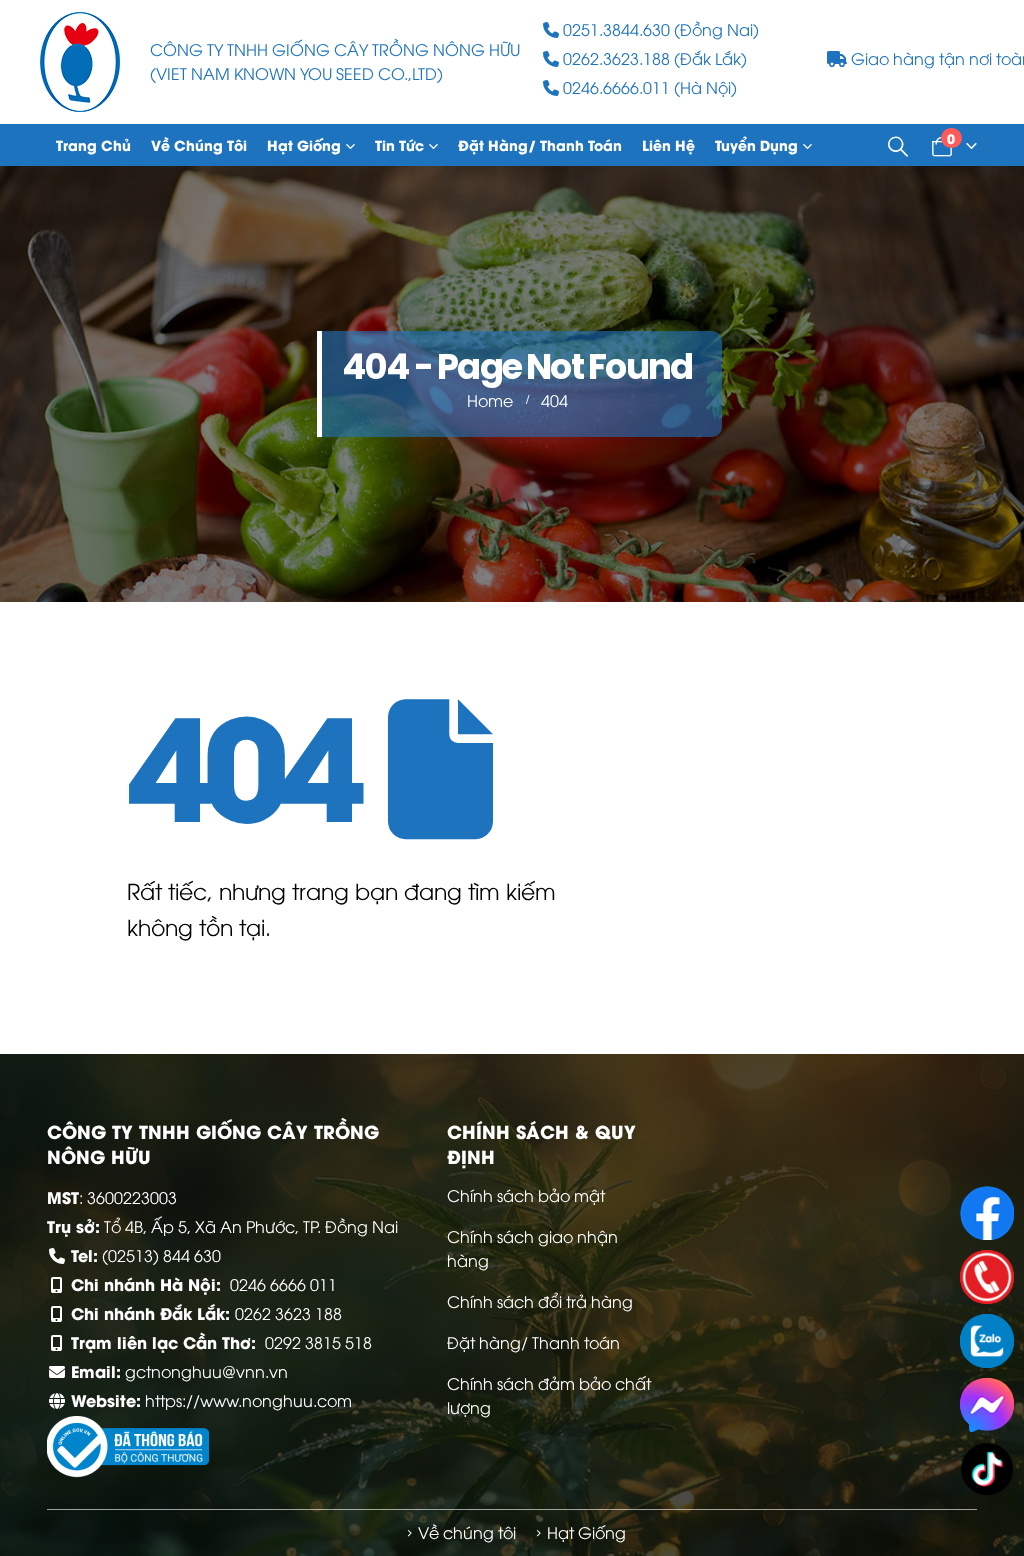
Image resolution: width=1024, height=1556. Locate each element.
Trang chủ (93, 144)
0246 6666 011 (283, 1284)
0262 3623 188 (288, 1313)
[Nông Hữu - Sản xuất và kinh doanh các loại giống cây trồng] (80, 62)
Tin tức (399, 144)
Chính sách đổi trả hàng (540, 1301)
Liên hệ (668, 144)
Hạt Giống (304, 144)
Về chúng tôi (199, 144)
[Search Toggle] (898, 145)
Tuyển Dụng (756, 144)
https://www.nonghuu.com (248, 1400)
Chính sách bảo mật (526, 1195)
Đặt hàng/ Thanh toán (540, 144)
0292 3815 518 (318, 1342)
